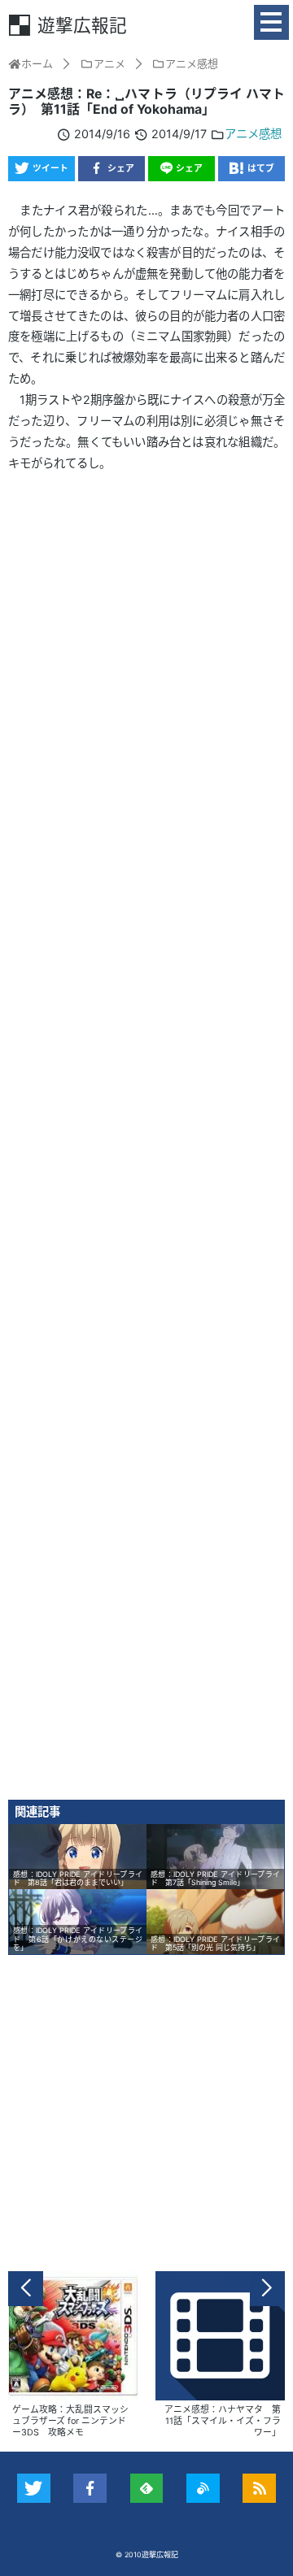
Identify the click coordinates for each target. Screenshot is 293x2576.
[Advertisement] (146, 1142)
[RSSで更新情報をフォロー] (259, 2488)
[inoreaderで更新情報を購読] (203, 2488)
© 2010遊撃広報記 (147, 2554)
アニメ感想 (253, 134)
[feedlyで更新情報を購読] (147, 2488)
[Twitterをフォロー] (34, 2488)
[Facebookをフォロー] (90, 2488)
